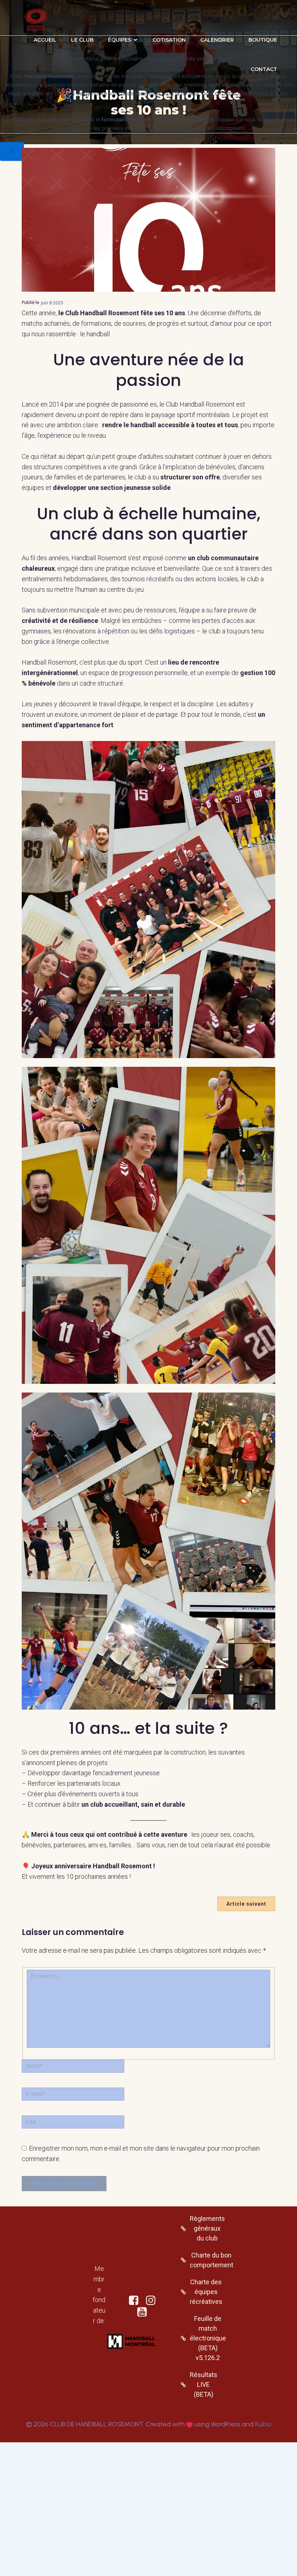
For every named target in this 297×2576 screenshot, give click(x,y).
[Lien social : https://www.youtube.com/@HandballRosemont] (145, 2312)
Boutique (263, 40)
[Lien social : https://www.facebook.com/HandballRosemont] (136, 2301)
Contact (264, 69)
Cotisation (169, 40)
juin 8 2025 (52, 303)
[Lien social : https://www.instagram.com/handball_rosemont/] (153, 2301)
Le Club (82, 40)
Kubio (263, 2424)
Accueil (45, 40)
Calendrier (217, 40)
